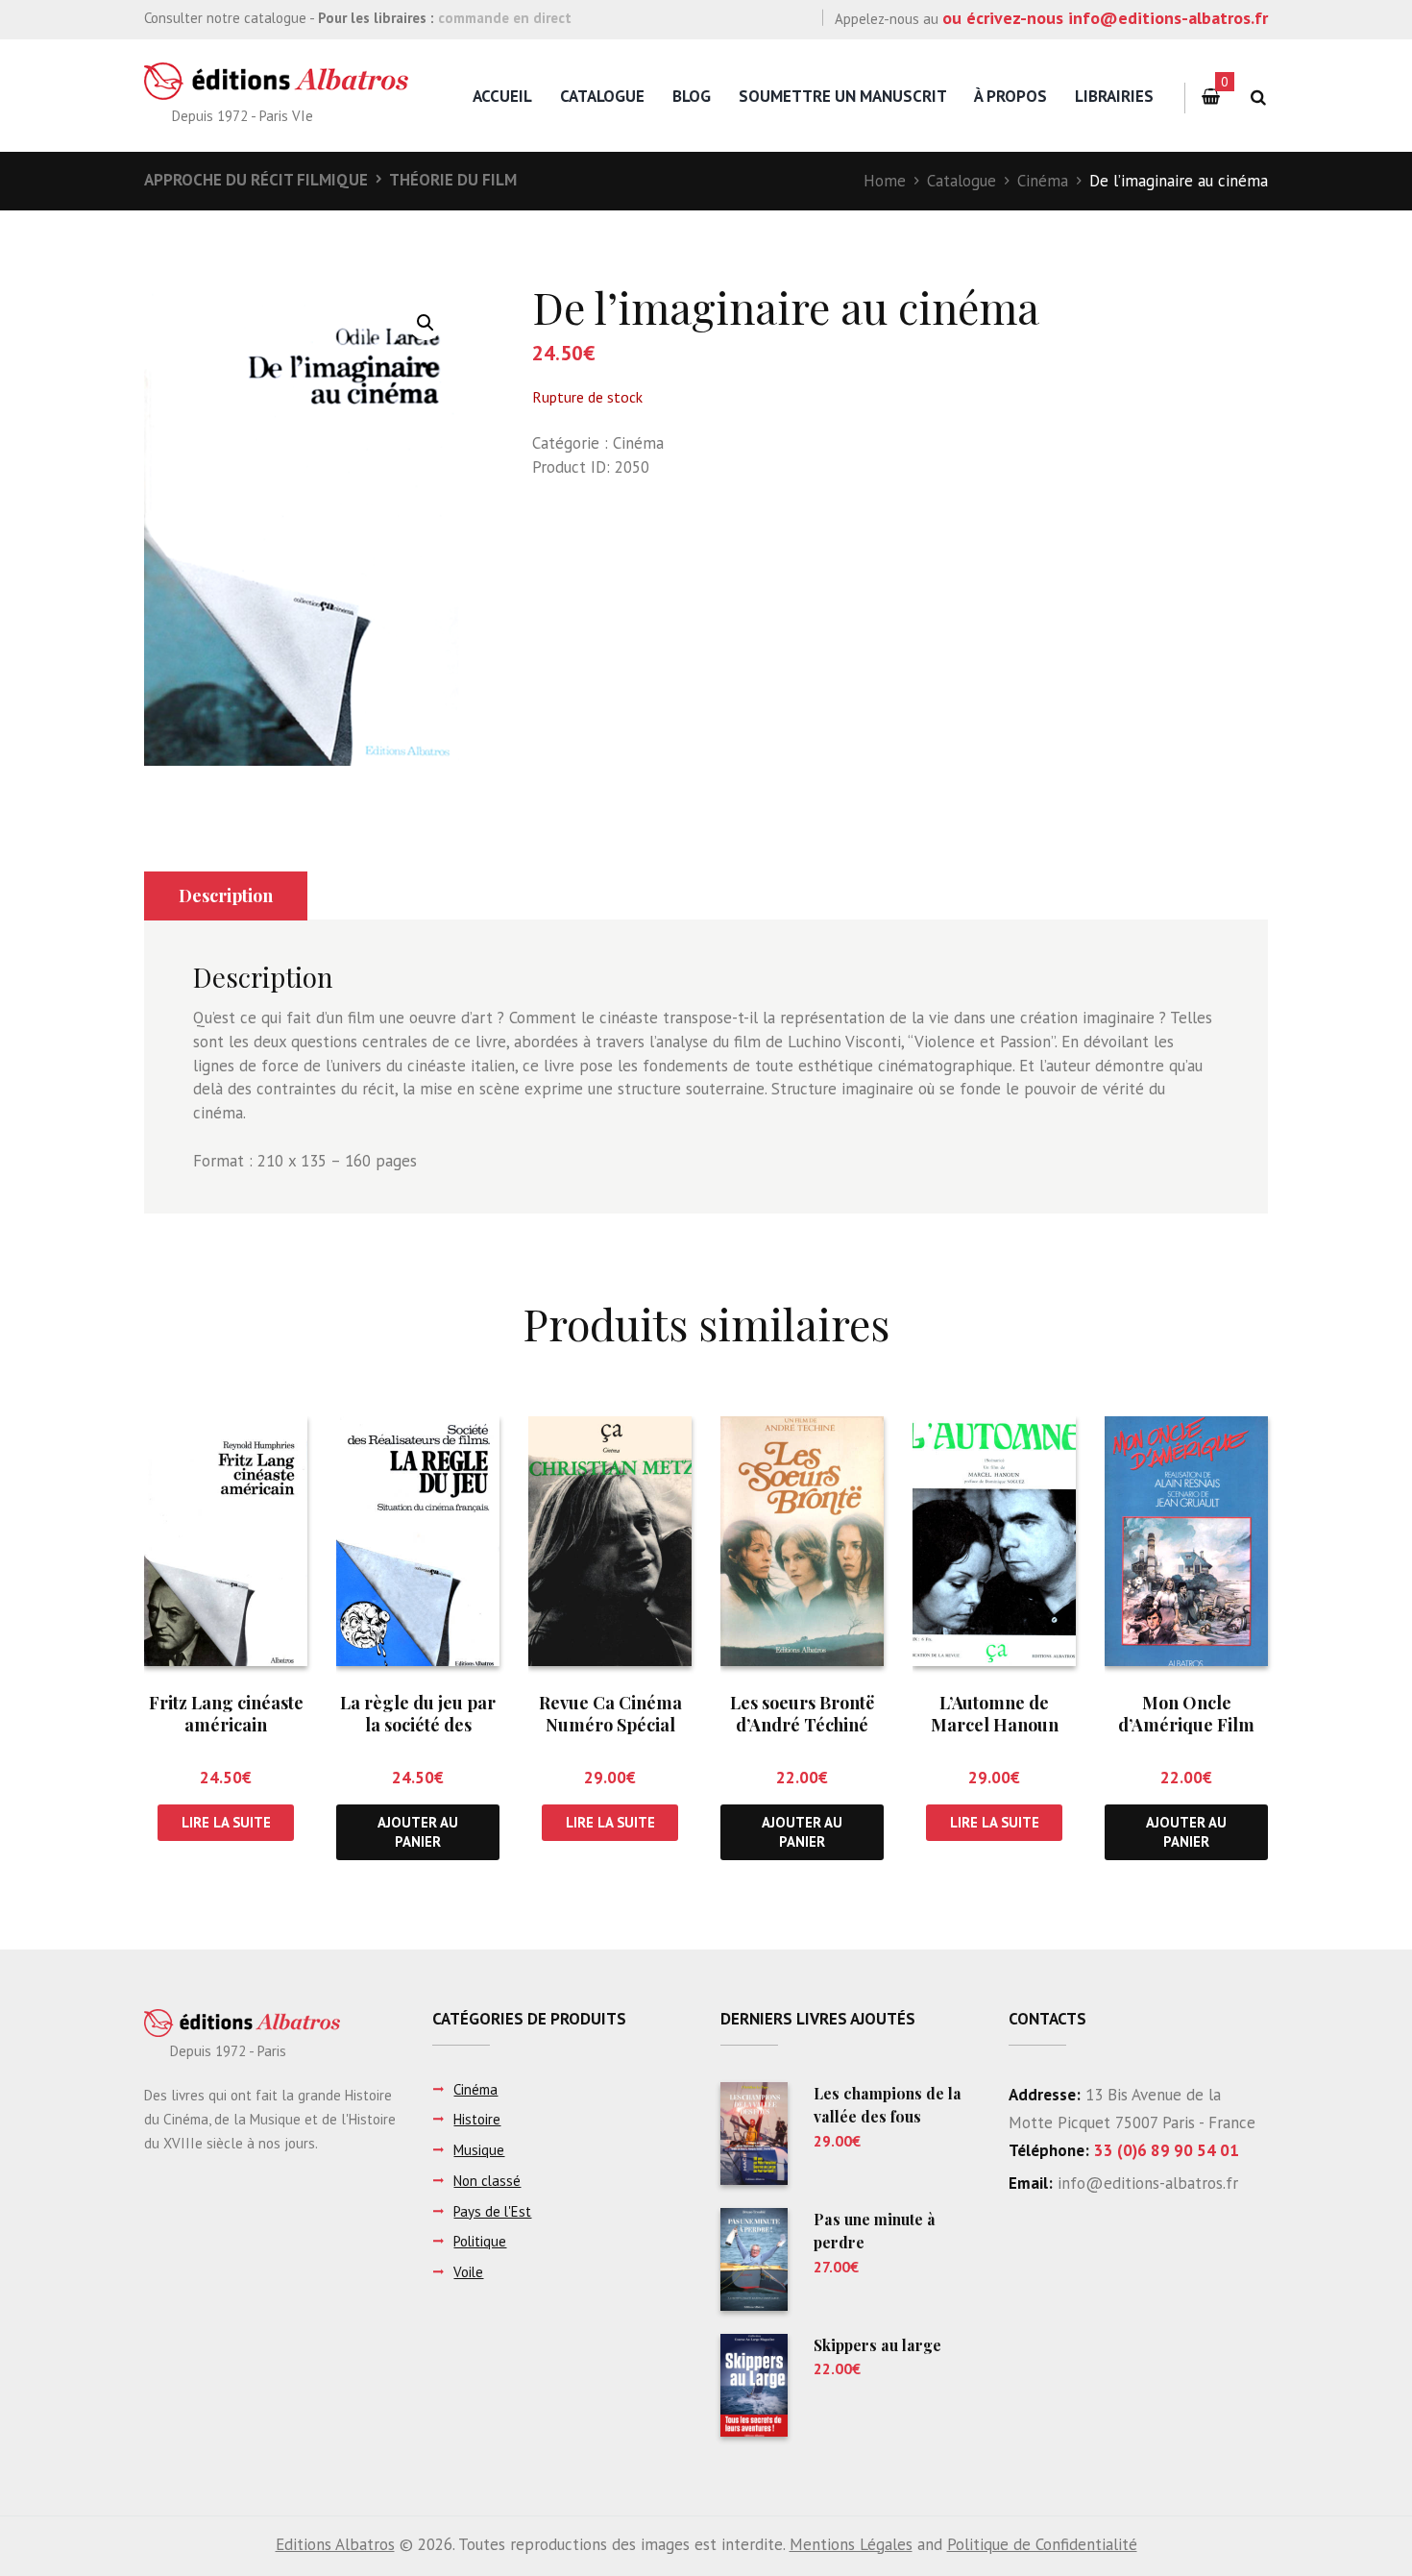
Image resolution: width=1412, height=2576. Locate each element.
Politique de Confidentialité (1042, 2544)
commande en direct (505, 18)
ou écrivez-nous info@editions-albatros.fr (1105, 18)
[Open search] (1258, 98)
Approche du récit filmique (256, 180)
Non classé (487, 2181)
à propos (1010, 96)
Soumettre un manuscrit (843, 96)
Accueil (502, 96)
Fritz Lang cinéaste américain (226, 1714)
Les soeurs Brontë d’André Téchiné (802, 1714)
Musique (479, 2150)
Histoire (477, 2119)
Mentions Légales (851, 2544)
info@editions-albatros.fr (1145, 2183)
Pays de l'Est (492, 2211)
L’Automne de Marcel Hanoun (995, 1714)
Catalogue (602, 96)
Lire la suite (226, 1822)
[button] (426, 323)
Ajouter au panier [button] (418, 1831)
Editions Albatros (335, 2544)
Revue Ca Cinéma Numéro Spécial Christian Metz (610, 1725)
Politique (480, 2241)
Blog (692, 96)
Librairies (1114, 96)
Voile (468, 2272)
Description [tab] (226, 895)
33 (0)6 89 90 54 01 (1167, 2150)
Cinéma (1043, 181)
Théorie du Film (453, 180)
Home (885, 181)
